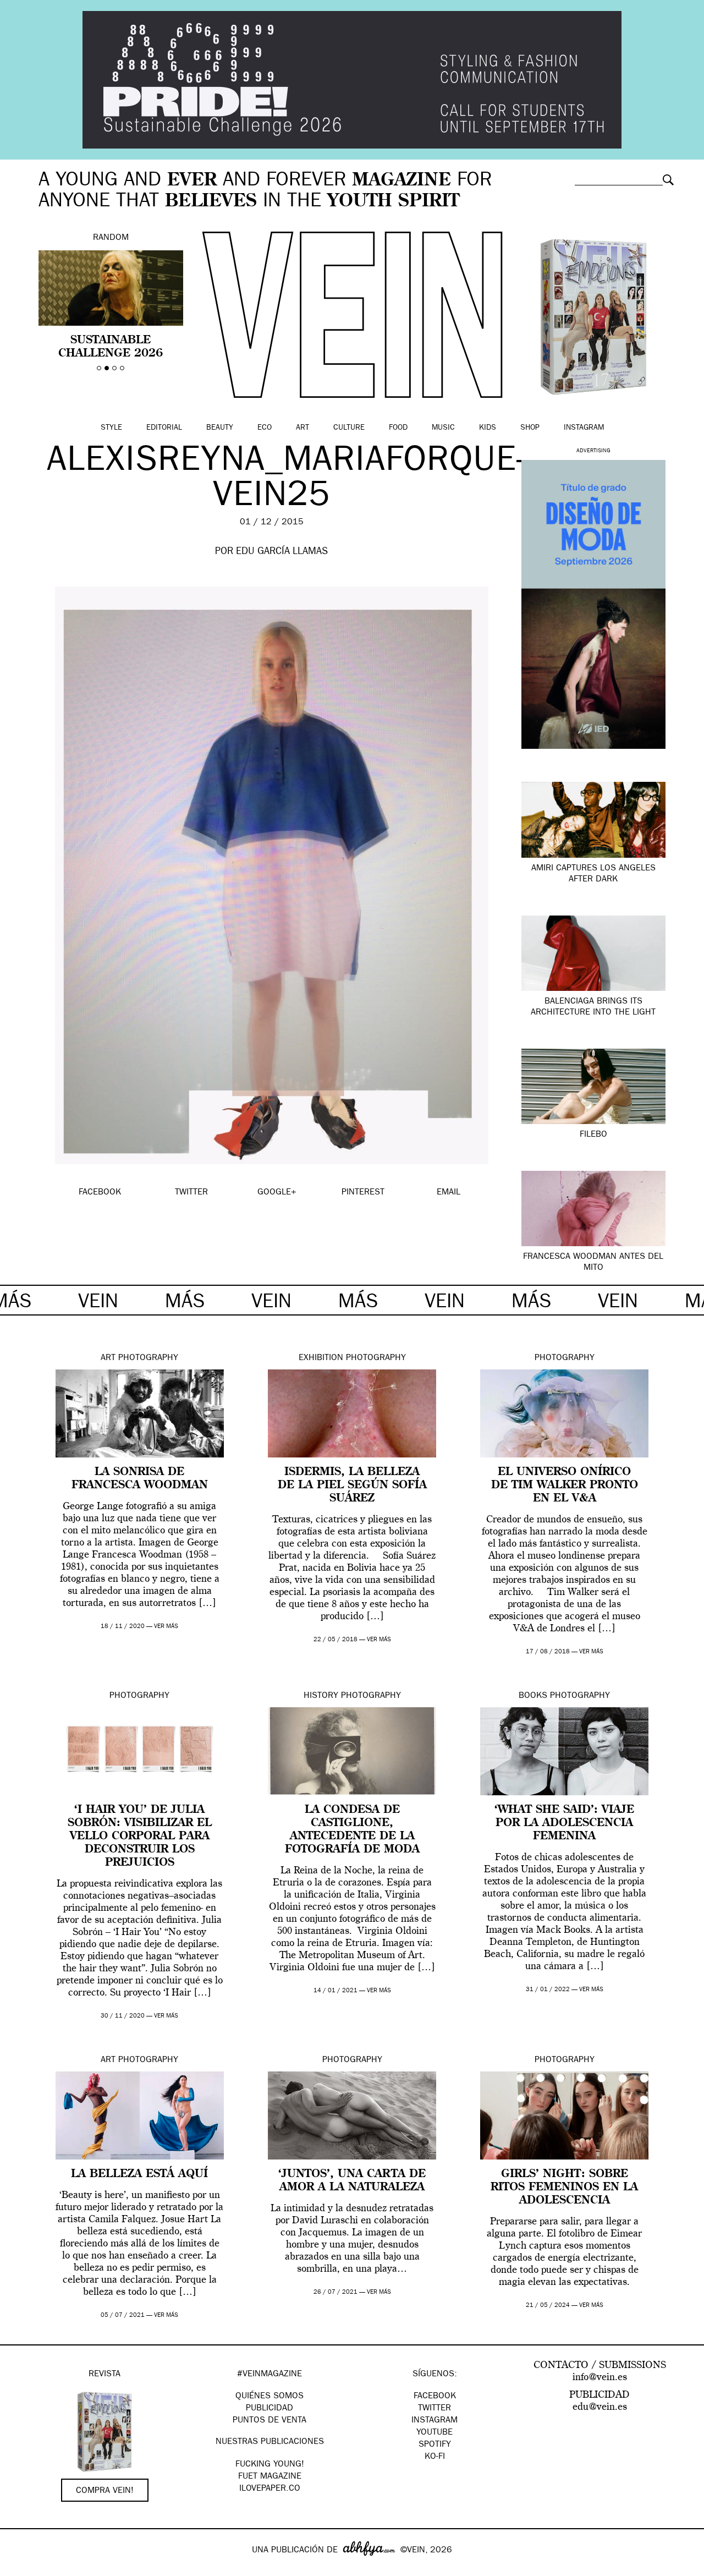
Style (111, 428)
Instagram (584, 428)
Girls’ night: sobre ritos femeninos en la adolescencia (564, 2188)
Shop (530, 428)
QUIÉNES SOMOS (269, 2397)
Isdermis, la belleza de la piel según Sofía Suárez (352, 1486)
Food (398, 428)
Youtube (435, 2433)
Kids (488, 428)
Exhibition (321, 1358)
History (321, 1696)
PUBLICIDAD (269, 2409)
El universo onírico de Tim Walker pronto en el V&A (565, 1486)
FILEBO (593, 1135)
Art (302, 428)
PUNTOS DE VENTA (269, 2421)
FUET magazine (270, 2477)
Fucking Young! (270, 2465)
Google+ (20, 2569)
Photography (148, 1358)
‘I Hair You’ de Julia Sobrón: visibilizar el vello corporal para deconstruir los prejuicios (140, 1837)
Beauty (220, 428)
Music (443, 428)
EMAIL (449, 1193)
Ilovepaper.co (270, 2489)
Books (533, 1696)
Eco (265, 428)
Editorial (164, 428)
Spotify (435, 2445)
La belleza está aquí (139, 2174)
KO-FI (435, 2457)
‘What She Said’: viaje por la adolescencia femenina (564, 1823)
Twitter (435, 2409)
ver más (166, 1627)
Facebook (435, 2397)
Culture (349, 428)
